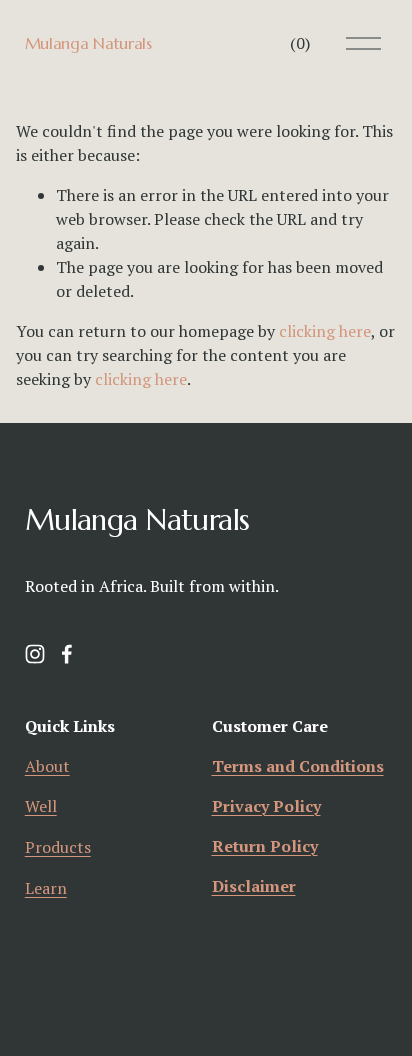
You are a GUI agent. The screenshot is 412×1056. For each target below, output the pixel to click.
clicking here (325, 331)
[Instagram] (35, 654)
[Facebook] (67, 654)
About (47, 766)
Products (58, 847)
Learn (46, 888)
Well (41, 806)
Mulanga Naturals (88, 43)
